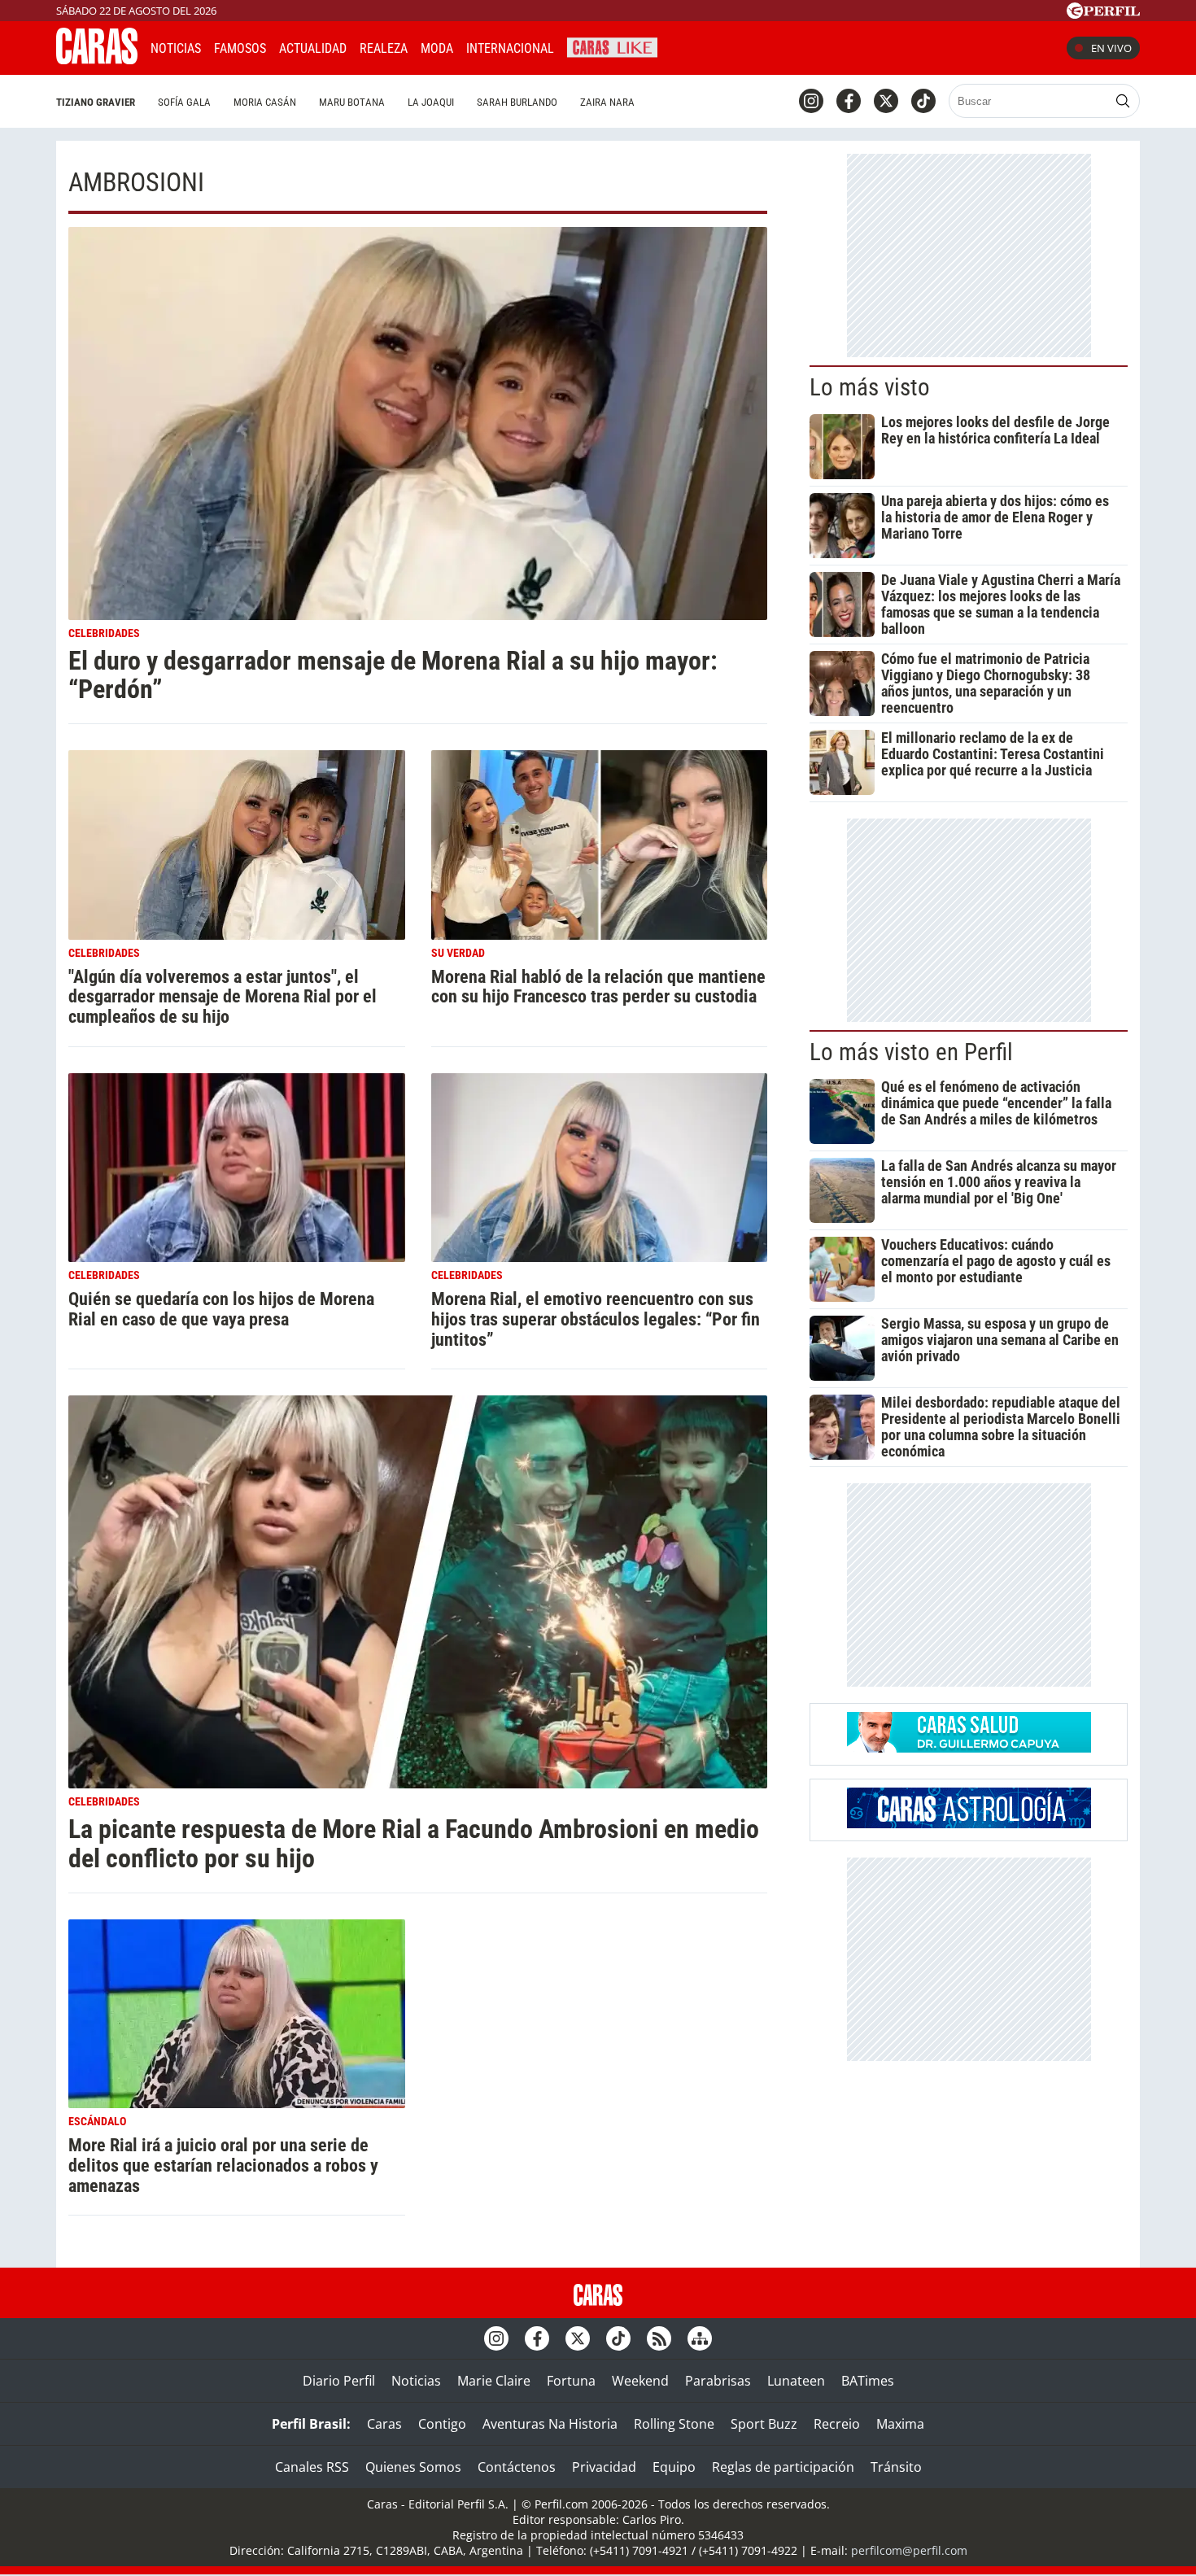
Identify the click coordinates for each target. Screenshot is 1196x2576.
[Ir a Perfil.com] (1103, 14)
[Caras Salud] (969, 1748)
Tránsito (896, 2467)
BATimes (868, 2381)
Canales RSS (312, 2467)
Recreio (837, 2424)
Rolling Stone (674, 2424)
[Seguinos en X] (886, 101)
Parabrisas (718, 2381)
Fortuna (571, 2381)
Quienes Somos (413, 2467)
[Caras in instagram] (811, 101)
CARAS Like (612, 46)
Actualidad (313, 48)
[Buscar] (1123, 101)
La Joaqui (431, 102)
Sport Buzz (764, 2424)
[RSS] (659, 2338)
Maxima (900, 2424)
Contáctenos (517, 2467)
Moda (437, 48)
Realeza (384, 48)
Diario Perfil (339, 2381)
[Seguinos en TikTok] (923, 101)
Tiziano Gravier (96, 102)
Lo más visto (870, 387)
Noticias (176, 48)
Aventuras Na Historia (550, 2424)
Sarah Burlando (517, 102)
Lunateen (796, 2381)
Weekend (640, 2381)
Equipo (674, 2467)
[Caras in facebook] (849, 101)
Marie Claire (494, 2381)
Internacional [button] (510, 48)
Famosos (240, 48)
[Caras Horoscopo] (969, 1823)
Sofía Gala (184, 102)
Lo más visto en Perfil (911, 1052)
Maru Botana (352, 102)
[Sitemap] (700, 2338)
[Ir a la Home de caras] (97, 59)
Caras (384, 2424)
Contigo (442, 2424)
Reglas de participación (783, 2467)
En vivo (1111, 48)
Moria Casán (265, 102)
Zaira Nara (607, 102)
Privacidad (604, 2467)
